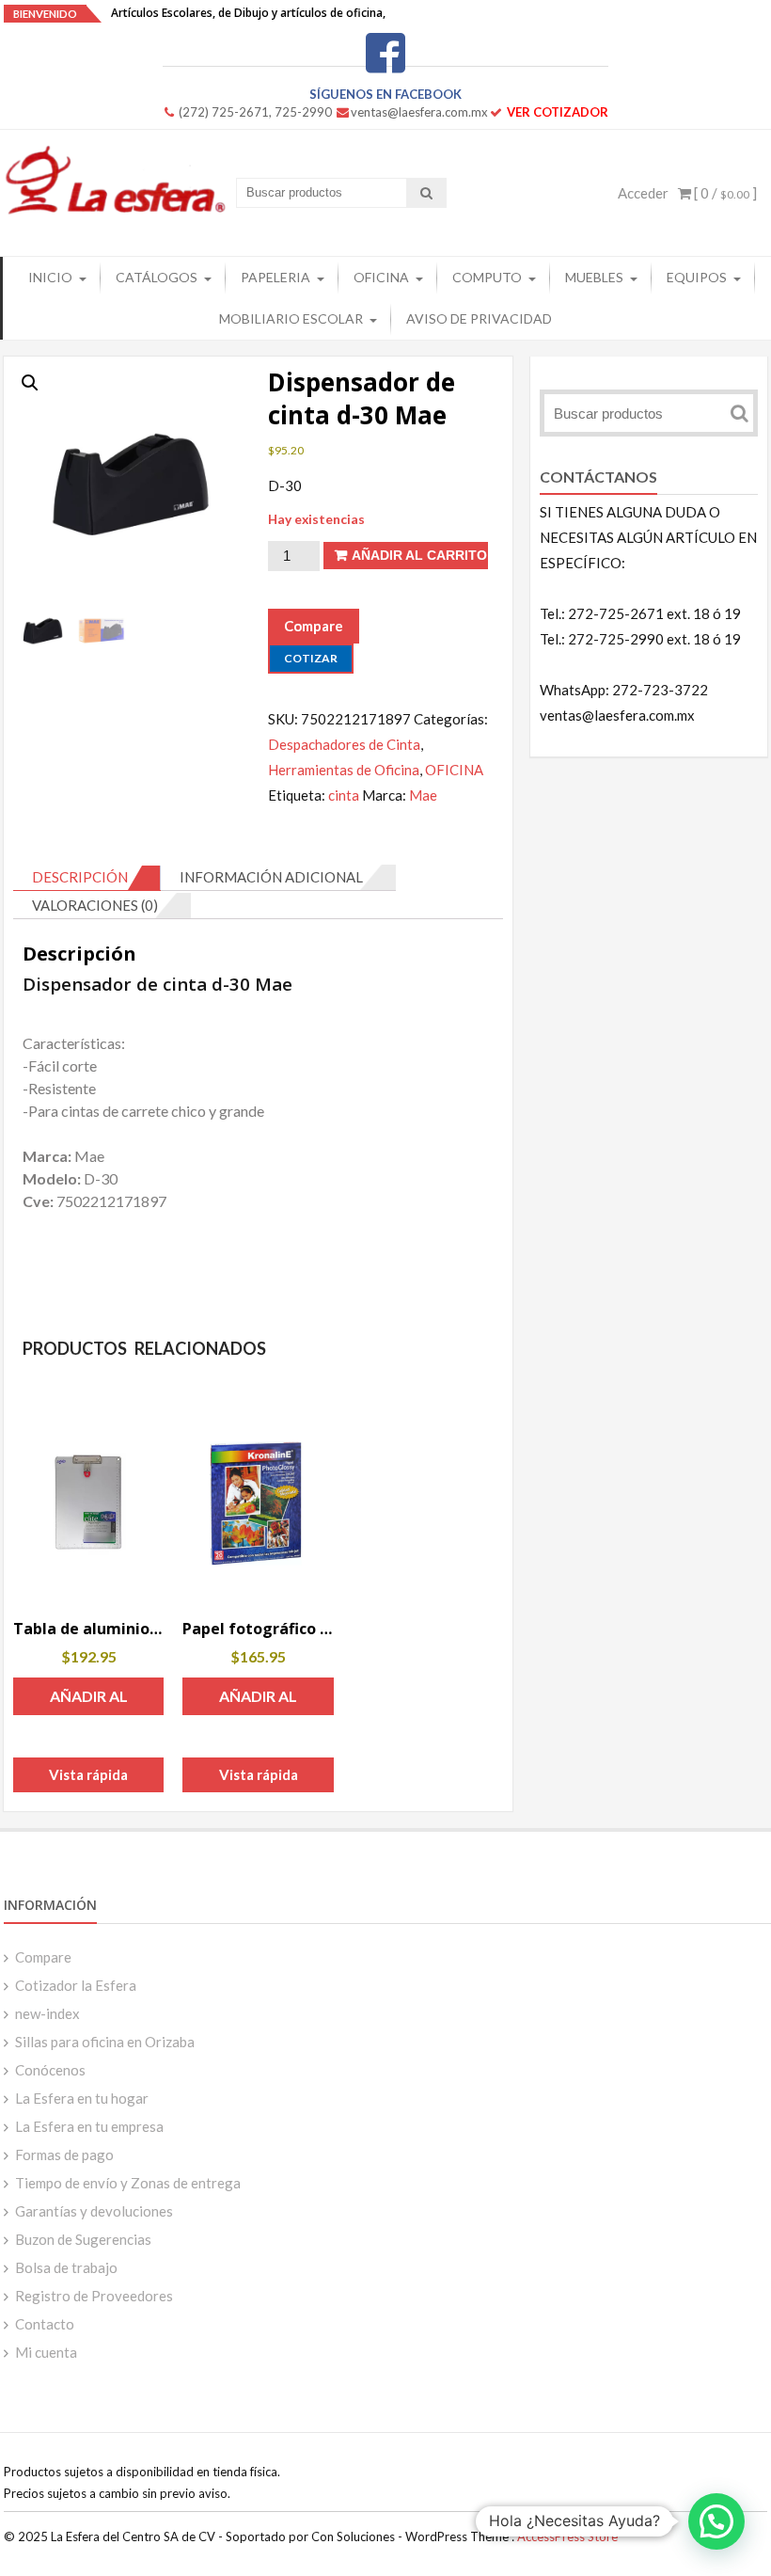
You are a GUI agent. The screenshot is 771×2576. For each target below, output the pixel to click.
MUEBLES (594, 277)
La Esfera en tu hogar (82, 2098)
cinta (344, 795)
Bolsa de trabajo (66, 2267)
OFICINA (381, 277)
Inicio (50, 277)
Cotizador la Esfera (76, 1985)
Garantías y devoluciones (94, 2211)
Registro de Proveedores (94, 2296)
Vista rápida (88, 1774)
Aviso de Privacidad (479, 318)
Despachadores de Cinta (344, 744)
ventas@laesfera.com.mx (419, 112)
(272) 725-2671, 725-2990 (255, 112)
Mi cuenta (46, 2352)
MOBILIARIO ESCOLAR (291, 318)
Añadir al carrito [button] (89, 1701)
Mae (423, 795)
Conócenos (50, 2070)
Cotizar (311, 658)
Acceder (643, 193)
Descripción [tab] (80, 877)
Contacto (45, 2324)
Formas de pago (64, 2155)
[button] (30, 383)
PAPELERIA (275, 277)
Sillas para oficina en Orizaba (105, 2042)
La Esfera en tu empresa (89, 2126)
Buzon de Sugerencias (83, 2239)
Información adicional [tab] (271, 877)
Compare (43, 1957)
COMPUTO (487, 277)
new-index (47, 2013)
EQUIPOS (697, 277)
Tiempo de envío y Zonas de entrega (128, 2183)
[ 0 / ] (724, 193)
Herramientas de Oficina (344, 770)
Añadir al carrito (419, 555)
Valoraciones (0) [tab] (95, 905)
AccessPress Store (567, 2536)
